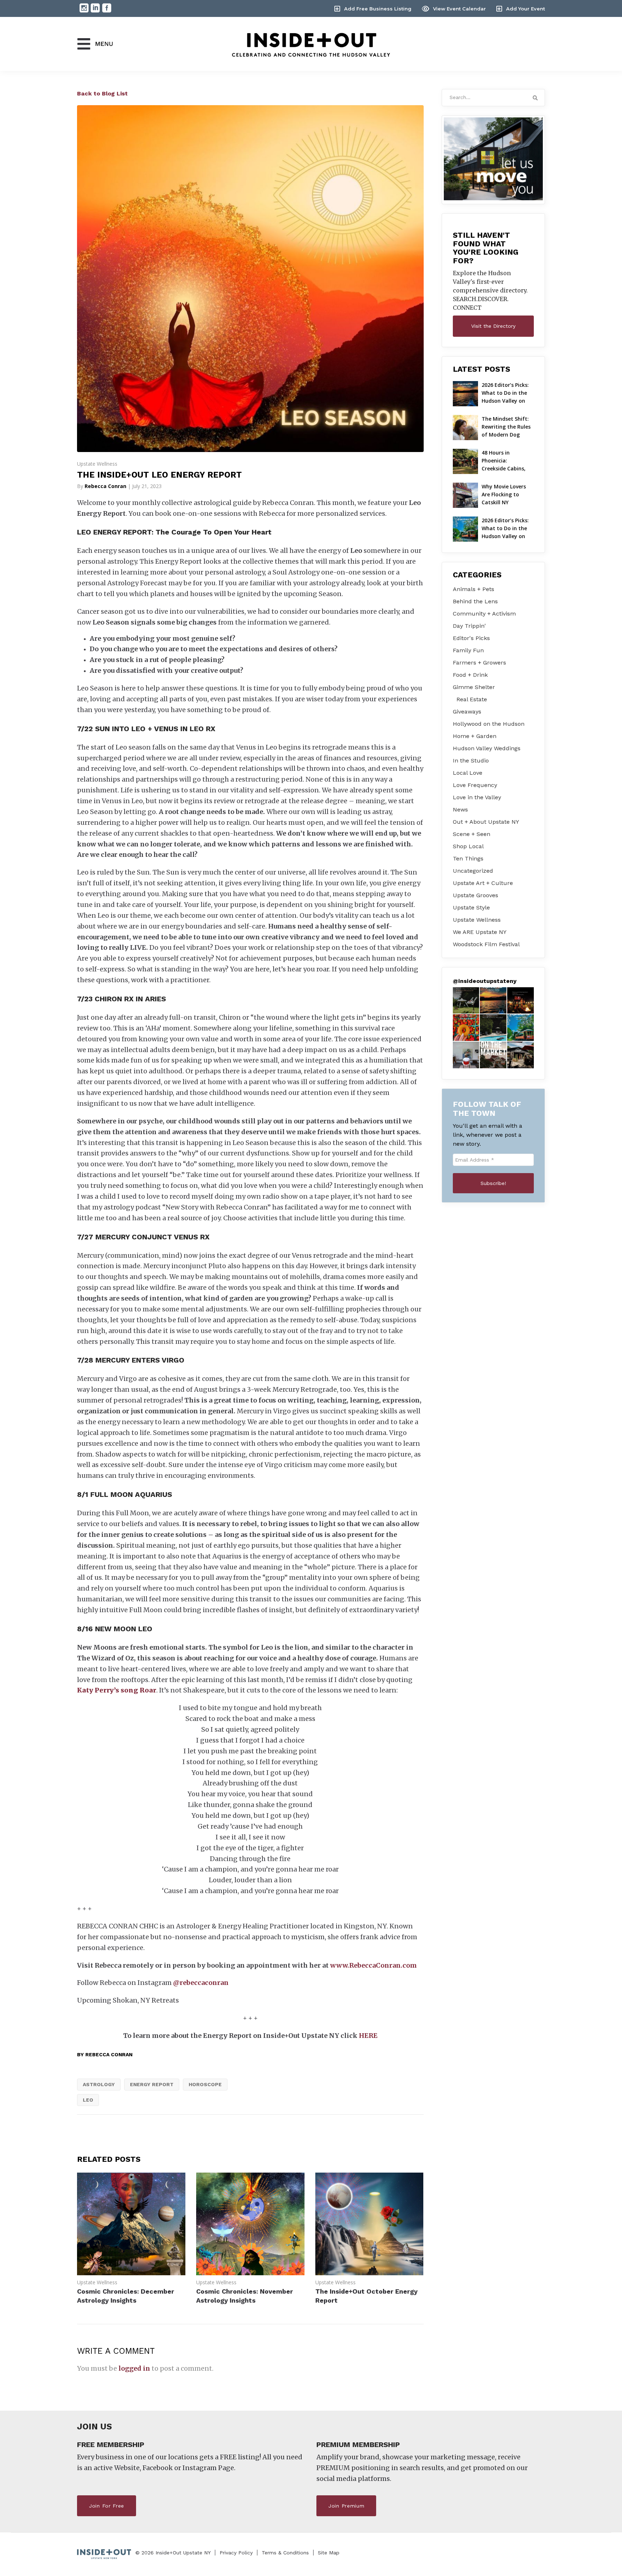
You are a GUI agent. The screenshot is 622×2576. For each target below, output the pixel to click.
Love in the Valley (477, 797)
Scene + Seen (472, 834)
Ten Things (468, 858)
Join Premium (346, 2506)
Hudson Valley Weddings (487, 748)
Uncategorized (473, 871)
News (460, 810)
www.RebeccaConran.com (373, 1965)
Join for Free (107, 2506)
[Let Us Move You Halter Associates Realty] (493, 159)
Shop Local (468, 846)
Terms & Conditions (285, 2553)
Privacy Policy (236, 2553)
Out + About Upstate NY (486, 822)
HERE (368, 2036)
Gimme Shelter (474, 687)
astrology (99, 2084)
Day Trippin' (469, 626)
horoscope (205, 2084)
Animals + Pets (474, 589)
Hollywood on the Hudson (489, 724)
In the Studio (471, 761)
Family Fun (468, 650)
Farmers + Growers (479, 663)
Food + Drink (470, 675)
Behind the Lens (475, 601)
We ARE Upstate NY (480, 932)
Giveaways (467, 712)
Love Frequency (475, 785)
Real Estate (472, 699)
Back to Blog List (102, 93)
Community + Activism (484, 614)
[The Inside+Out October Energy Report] (369, 2273)
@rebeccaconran (201, 1983)
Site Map (329, 2553)
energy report (152, 2084)
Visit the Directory (493, 326)
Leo (88, 2100)
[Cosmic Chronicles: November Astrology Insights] (250, 2273)
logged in (134, 2368)
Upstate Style (471, 907)
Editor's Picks (471, 638)
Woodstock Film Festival (486, 944)
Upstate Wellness (97, 464)
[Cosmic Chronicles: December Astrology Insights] (131, 2273)
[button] (466, 1001)
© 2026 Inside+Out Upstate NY (173, 2553)
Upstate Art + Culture (483, 883)
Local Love (468, 773)
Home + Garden (475, 736)
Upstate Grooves (475, 895)
